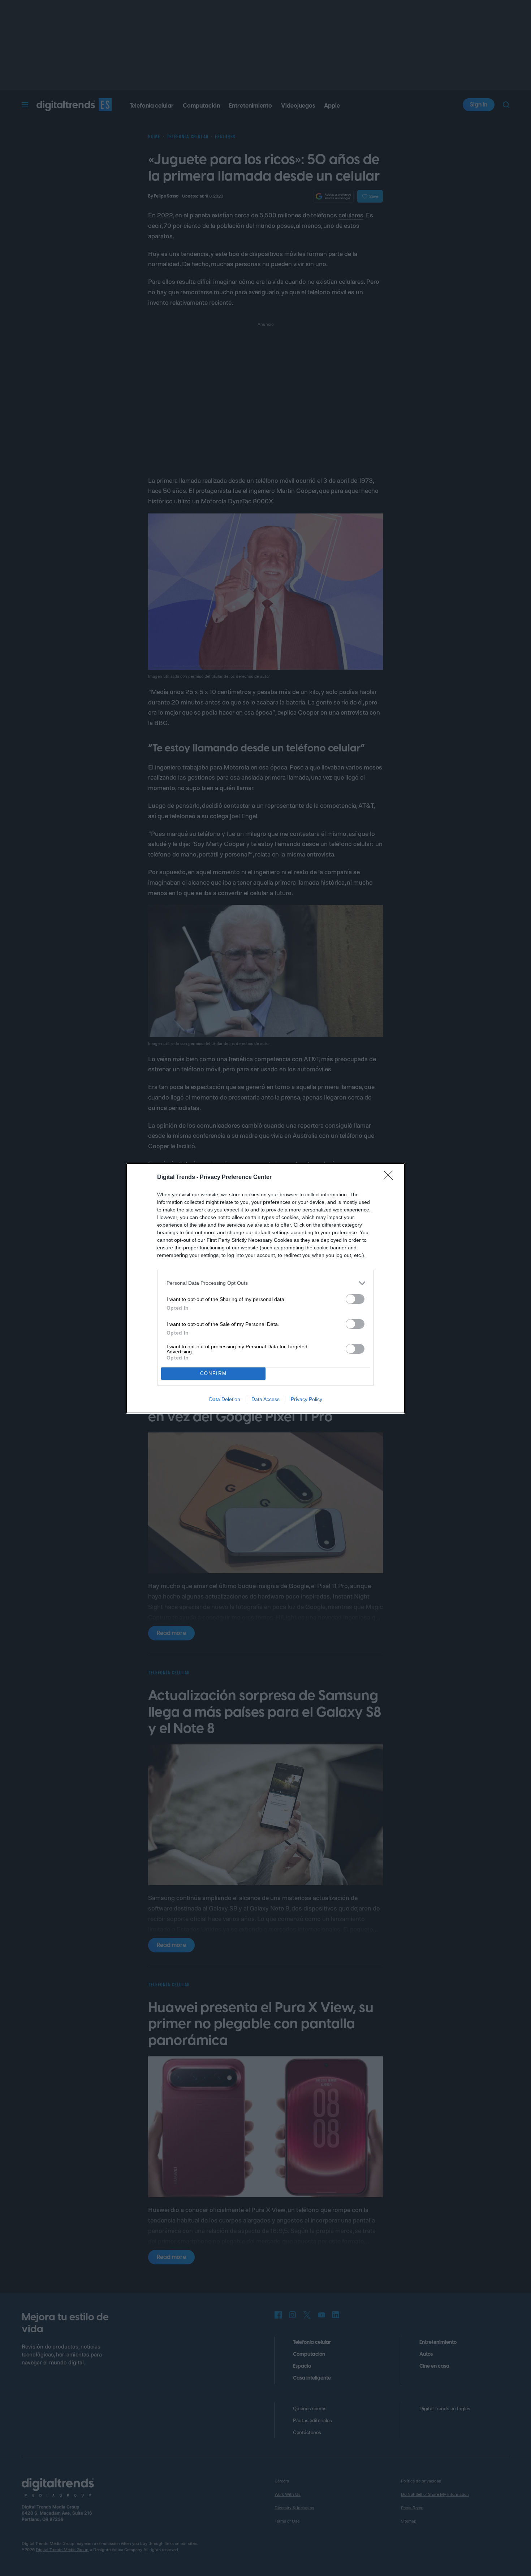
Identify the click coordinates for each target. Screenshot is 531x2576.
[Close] (390, 1178)
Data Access (265, 1399)
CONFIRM (213, 1373)
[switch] (355, 1299)
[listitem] (265, 1283)
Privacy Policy (306, 1399)
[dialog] (265, 1288)
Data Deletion (225, 1399)
